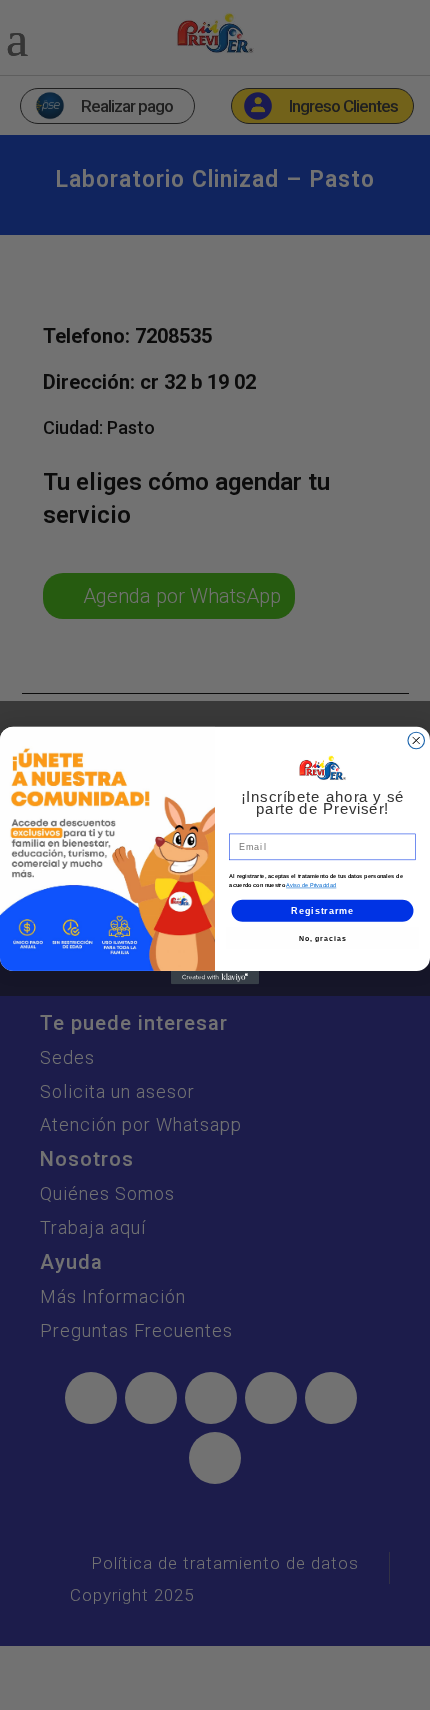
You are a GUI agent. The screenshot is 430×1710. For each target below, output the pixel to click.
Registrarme (322, 909)
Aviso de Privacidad (311, 885)
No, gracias (323, 938)
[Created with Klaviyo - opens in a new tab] (215, 976)
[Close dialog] (416, 740)
